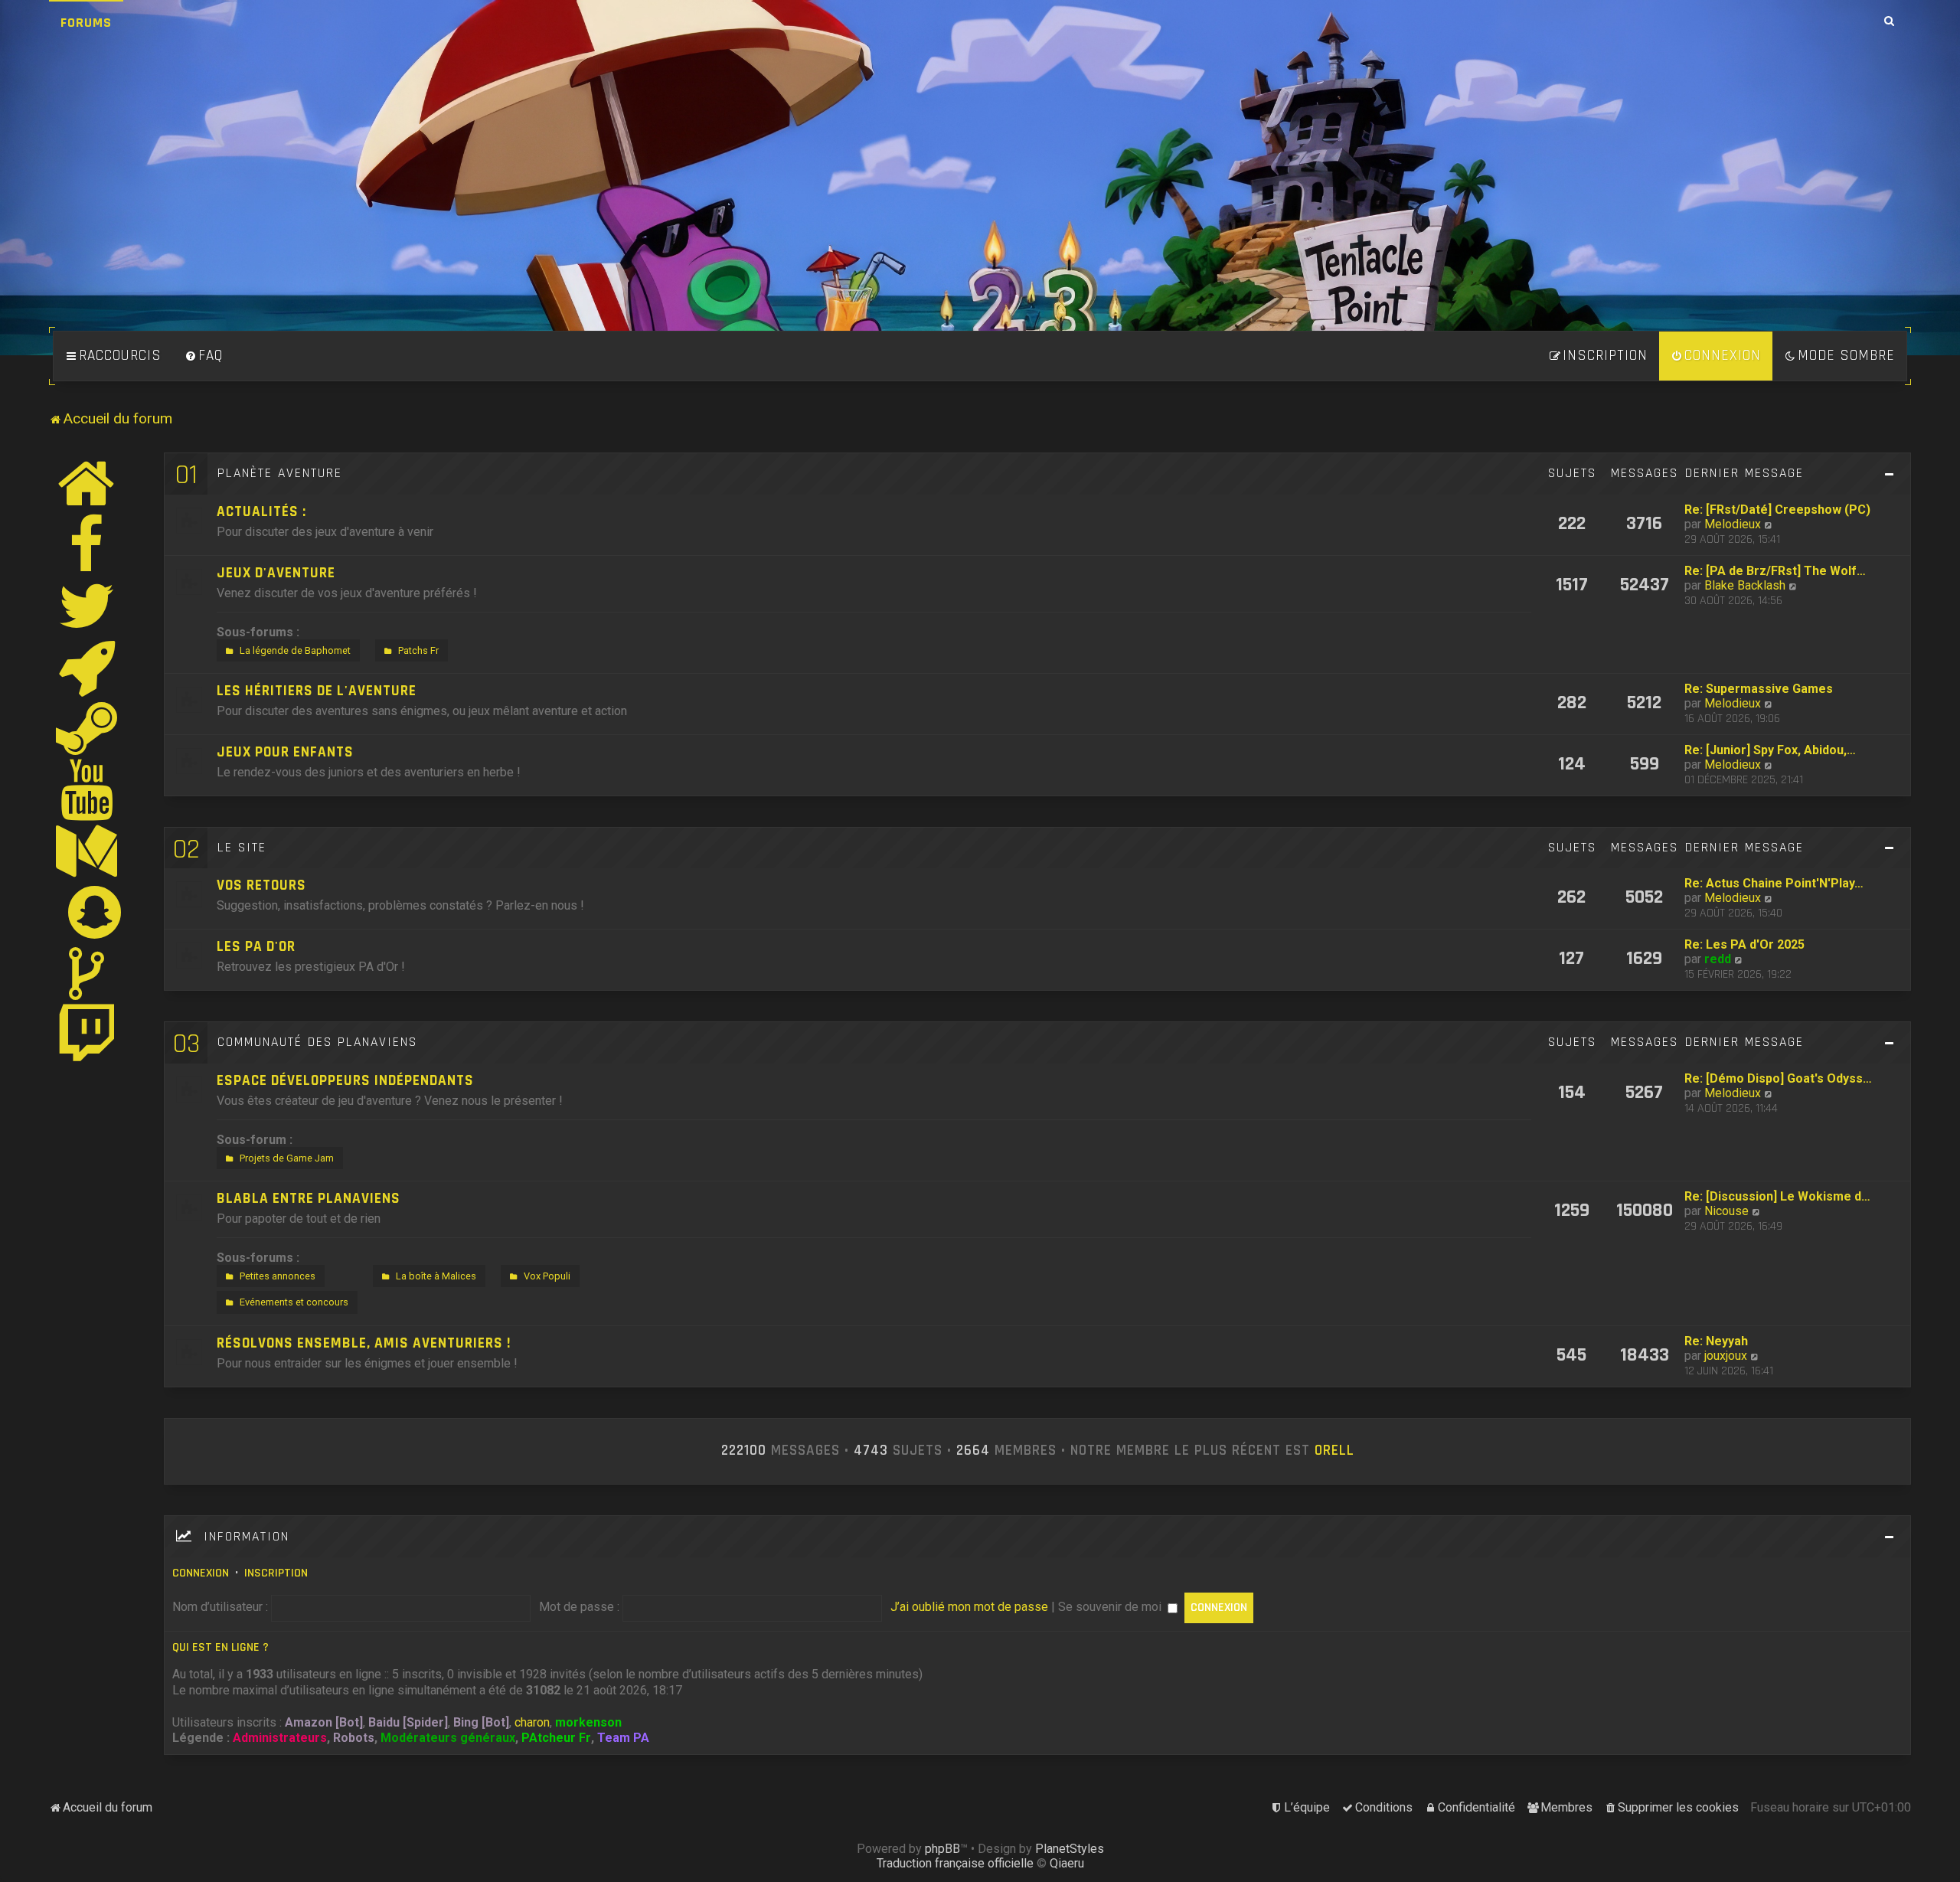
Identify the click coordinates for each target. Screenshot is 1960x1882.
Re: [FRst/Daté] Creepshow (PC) (1777, 510)
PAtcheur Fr (556, 1738)
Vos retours (261, 885)
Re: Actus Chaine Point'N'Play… (1774, 883)
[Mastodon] (87, 851)
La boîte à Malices (436, 1276)
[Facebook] (87, 544)
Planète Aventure (280, 473)
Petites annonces (278, 1276)
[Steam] (87, 728)
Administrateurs (280, 1738)
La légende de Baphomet (295, 650)
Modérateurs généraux (448, 1738)
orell (1334, 1451)
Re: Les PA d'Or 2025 (1744, 944)
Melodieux (1733, 524)
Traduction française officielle (955, 1863)
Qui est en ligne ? (220, 1647)
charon (532, 1722)
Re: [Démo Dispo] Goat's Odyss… (1778, 1078)
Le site (242, 848)
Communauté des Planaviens (317, 1042)
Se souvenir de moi (1111, 1607)
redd (1718, 959)
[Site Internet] (87, 483)
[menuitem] (204, 356)
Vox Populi (547, 1276)
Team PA (623, 1738)
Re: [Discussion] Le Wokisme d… (1777, 1196)
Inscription (276, 1573)
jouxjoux (1726, 1356)
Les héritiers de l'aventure (317, 691)
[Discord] (87, 667)
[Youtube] (88, 789)
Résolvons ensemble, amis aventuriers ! (364, 1343)
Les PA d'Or (256, 947)
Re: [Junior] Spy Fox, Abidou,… (1770, 750)
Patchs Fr (418, 650)
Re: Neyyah (1716, 1341)
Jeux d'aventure (276, 573)
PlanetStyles (1070, 1849)
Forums (86, 23)
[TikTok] (87, 973)
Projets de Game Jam (287, 1158)
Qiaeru (1067, 1863)
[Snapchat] (95, 912)
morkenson (588, 1722)
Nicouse (1726, 1211)
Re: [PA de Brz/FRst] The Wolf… (1775, 571)
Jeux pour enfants (285, 752)
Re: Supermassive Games (1759, 689)
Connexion (201, 1573)
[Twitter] (87, 606)
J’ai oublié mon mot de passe (969, 1607)
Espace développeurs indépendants (345, 1081)
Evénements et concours (294, 1302)
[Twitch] (87, 1034)
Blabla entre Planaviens (309, 1199)
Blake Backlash (1745, 585)
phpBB (942, 1849)
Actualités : (261, 512)
